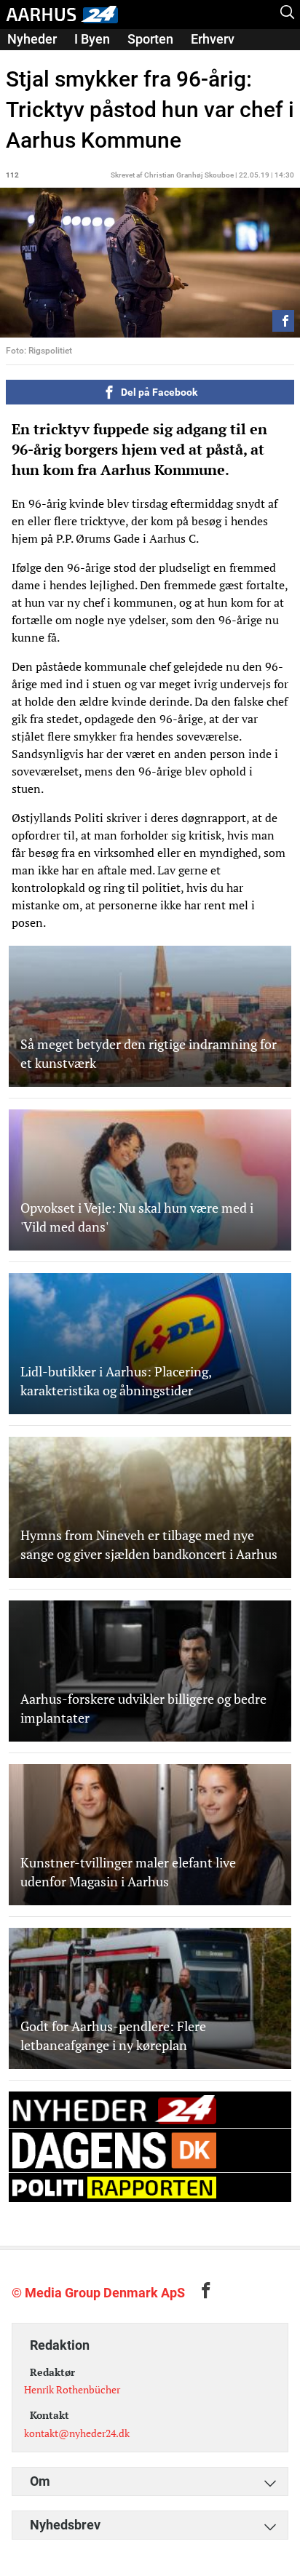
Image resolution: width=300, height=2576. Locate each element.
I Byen (92, 39)
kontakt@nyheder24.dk (77, 2433)
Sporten (150, 39)
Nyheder (32, 39)
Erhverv (213, 39)
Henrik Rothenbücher (72, 2389)
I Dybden (33, 59)
